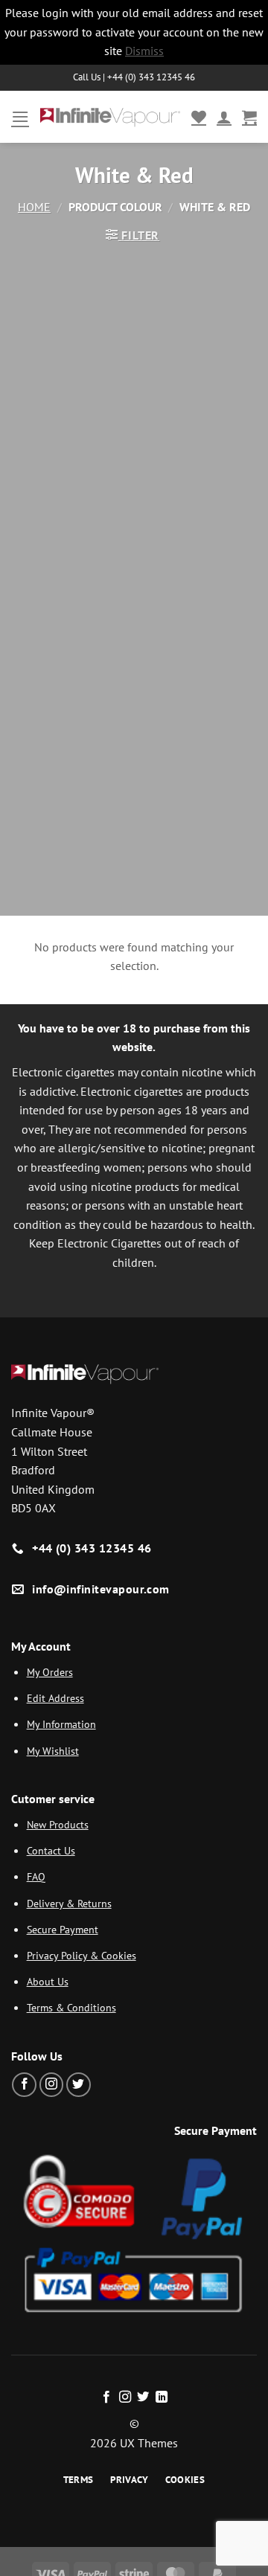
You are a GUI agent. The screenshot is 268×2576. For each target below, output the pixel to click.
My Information (61, 1724)
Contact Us (51, 1850)
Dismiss (144, 51)
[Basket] (249, 117)
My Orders (50, 1672)
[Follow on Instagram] (52, 2085)
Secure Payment (63, 1929)
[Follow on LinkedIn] (162, 2397)
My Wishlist (53, 1751)
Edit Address (55, 1698)
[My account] (224, 117)
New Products (58, 1824)
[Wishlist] (199, 117)
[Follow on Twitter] (79, 2085)
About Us (48, 1981)
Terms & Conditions (71, 2007)
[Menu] (20, 116)
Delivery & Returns (69, 1903)
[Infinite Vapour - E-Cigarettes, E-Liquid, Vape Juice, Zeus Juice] (110, 116)
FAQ (36, 1876)
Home (34, 207)
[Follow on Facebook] (24, 2085)
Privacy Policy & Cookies (82, 1955)
